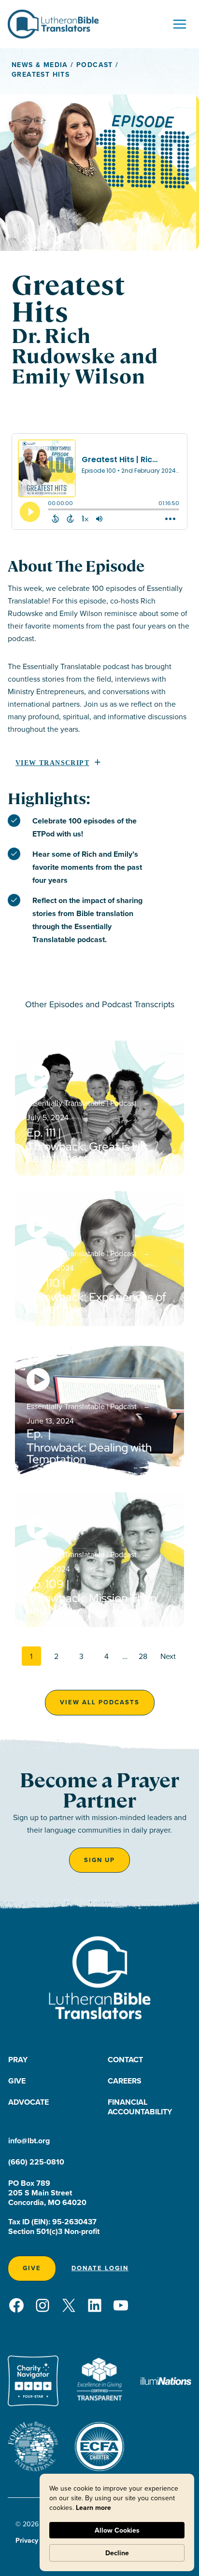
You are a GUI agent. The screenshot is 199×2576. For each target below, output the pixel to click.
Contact (125, 2060)
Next (168, 1656)
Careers (125, 2081)
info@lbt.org (29, 2141)
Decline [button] (117, 2553)
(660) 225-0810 (36, 2162)
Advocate (28, 2102)
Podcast (95, 65)
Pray (18, 2060)
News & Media (40, 65)
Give (17, 2081)
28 (143, 1656)
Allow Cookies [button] (117, 2530)
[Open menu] (179, 24)
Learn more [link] (93, 2507)
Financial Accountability (140, 2107)
